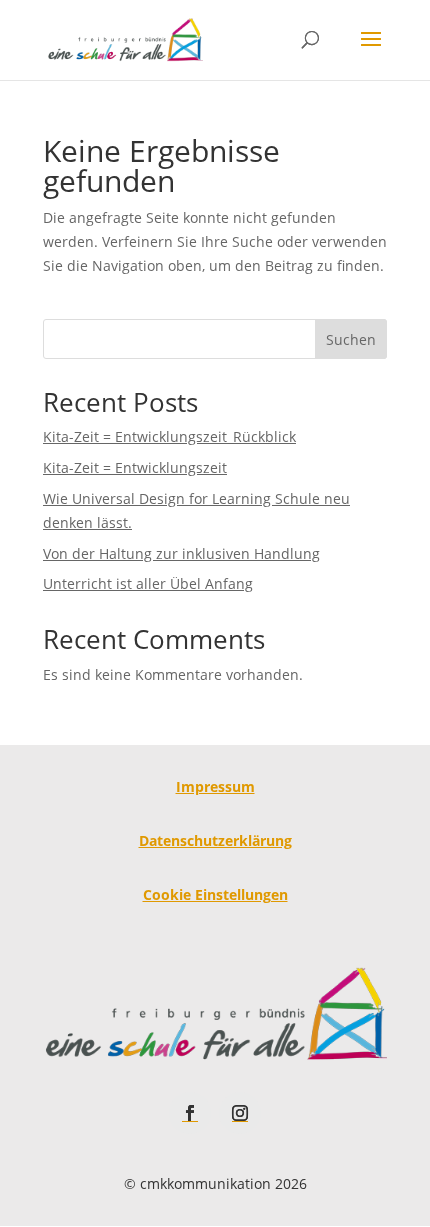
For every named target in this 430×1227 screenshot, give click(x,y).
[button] (371, 52)
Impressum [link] (215, 786)
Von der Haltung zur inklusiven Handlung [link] (181, 553)
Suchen (351, 339)
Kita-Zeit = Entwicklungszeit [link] (135, 467)
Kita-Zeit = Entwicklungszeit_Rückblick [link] (169, 436)
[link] (125, 38)
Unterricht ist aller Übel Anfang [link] (148, 583)
